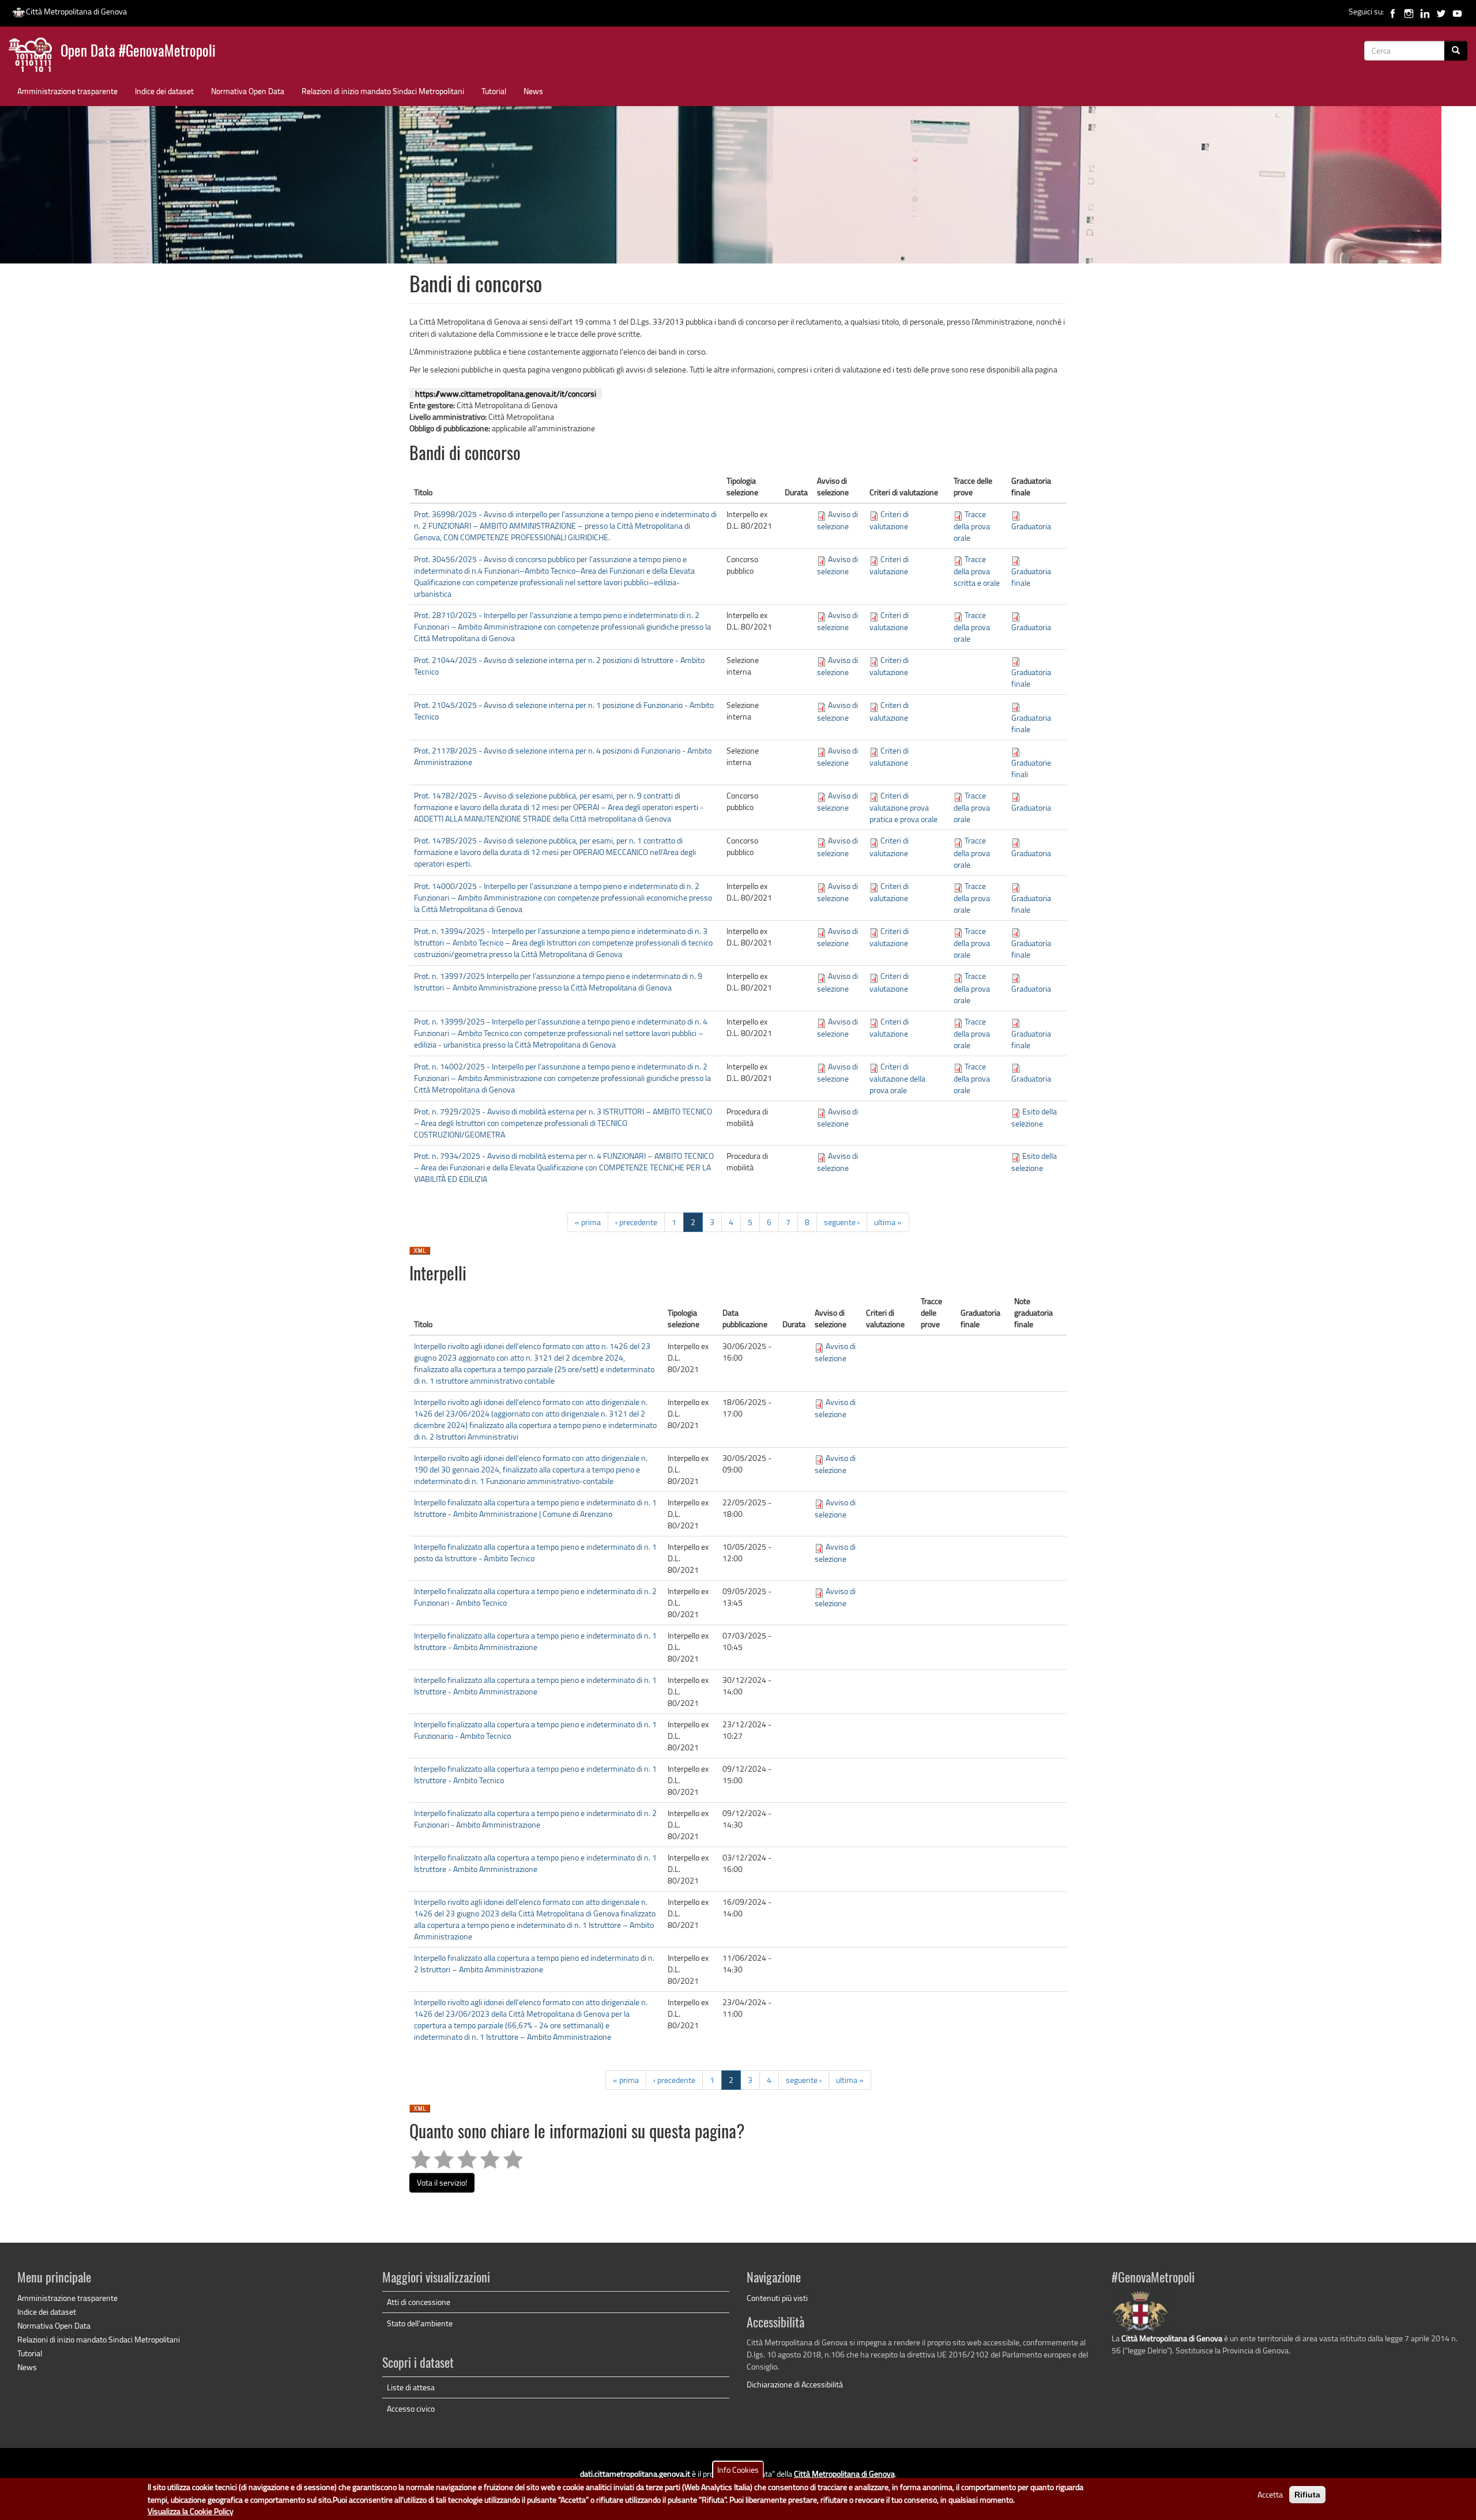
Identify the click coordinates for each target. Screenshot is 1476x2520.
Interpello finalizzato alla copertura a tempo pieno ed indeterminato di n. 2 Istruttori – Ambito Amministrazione (534, 1963)
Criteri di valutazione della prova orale (897, 1078)
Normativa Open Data (248, 91)
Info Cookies (738, 2470)
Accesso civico (411, 2408)
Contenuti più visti (777, 2298)
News (533, 91)
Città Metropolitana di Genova (76, 11)
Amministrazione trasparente (67, 91)
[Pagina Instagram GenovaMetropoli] (1409, 11)
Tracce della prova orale (972, 526)
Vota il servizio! (442, 2182)
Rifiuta (1307, 2495)
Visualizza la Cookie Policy (191, 2511)
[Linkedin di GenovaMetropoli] (1425, 11)
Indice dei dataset (164, 91)
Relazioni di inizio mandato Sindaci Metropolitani (383, 91)
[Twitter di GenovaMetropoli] (1441, 11)
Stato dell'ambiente (420, 2323)
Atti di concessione (419, 2302)
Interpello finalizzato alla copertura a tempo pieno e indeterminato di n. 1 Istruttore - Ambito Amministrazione (535, 1641)
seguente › (842, 1222)
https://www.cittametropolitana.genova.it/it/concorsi (506, 393)
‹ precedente (636, 1222)
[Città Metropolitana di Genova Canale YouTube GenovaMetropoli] (1457, 11)
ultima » (888, 1222)
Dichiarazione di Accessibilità (795, 2384)
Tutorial (494, 91)
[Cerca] (1456, 51)
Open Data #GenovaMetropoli (138, 52)
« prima (588, 1222)
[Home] (35, 57)
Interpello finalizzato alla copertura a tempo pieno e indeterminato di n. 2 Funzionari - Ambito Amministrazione (535, 1819)
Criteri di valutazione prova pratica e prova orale (903, 807)
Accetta (1270, 2494)
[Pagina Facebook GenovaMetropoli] (1393, 11)
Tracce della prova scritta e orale (977, 571)
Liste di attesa (411, 2387)
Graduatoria (1031, 526)
